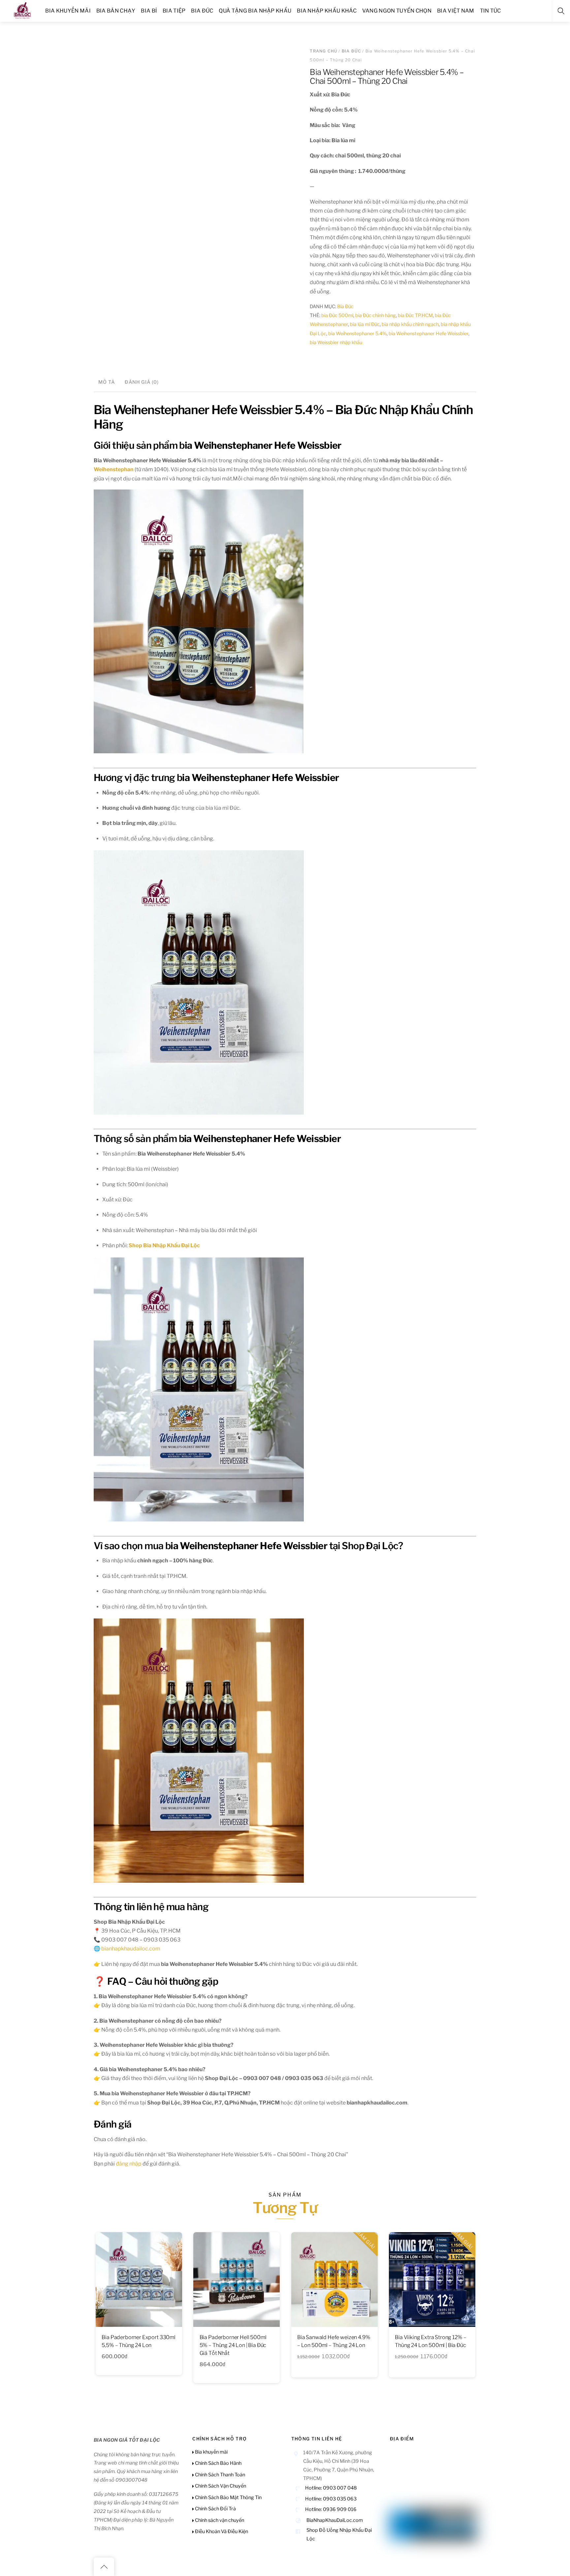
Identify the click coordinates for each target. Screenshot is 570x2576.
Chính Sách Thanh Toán (220, 2475)
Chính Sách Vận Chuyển (220, 2486)
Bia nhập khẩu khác (327, 11)
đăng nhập (129, 2164)
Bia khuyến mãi (68, 11)
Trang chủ (324, 51)
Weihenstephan (114, 469)
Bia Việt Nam (456, 11)
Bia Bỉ (149, 11)
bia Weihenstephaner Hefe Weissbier (428, 334)
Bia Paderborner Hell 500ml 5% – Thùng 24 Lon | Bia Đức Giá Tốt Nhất (233, 2345)
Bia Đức (202, 11)
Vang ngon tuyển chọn (397, 11)
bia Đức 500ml (337, 315)
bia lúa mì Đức (365, 324)
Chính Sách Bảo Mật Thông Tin (228, 2497)
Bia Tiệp (174, 11)
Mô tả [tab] (107, 382)
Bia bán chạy (116, 11)
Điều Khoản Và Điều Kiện (221, 2531)
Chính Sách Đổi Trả (215, 2509)
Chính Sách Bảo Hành (218, 2463)
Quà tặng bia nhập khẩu (255, 11)
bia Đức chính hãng (376, 315)
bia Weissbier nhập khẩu (336, 342)
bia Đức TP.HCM (415, 315)
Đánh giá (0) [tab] (142, 382)
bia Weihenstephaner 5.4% (357, 334)
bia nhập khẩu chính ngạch (410, 324)
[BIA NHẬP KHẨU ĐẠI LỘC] (22, 10)
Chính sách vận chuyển (219, 2520)
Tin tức (491, 11)
